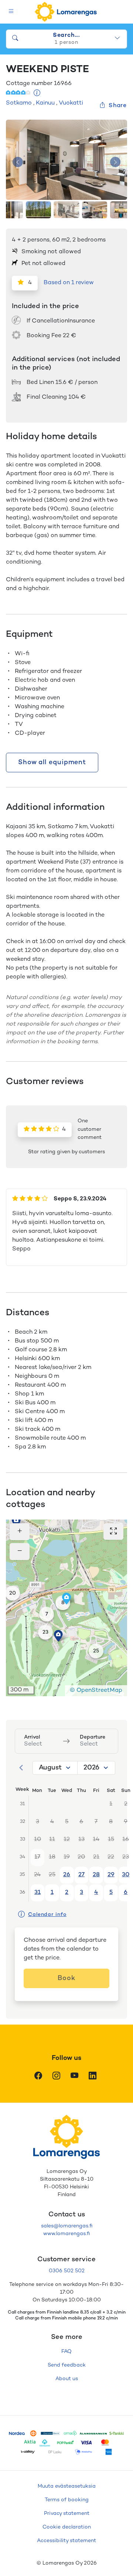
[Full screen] (113, 1532)
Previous (18, 162)
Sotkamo (19, 103)
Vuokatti (71, 103)
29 (111, 1875)
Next (115, 162)
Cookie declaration (67, 2527)
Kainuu (45, 103)
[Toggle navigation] (11, 12)
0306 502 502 (67, 2271)
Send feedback (67, 2365)
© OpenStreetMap (96, 1691)
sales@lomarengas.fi (67, 2226)
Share (118, 106)
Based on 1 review (69, 283)
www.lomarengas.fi (66, 2234)
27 (81, 1875)
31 (37, 1893)
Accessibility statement (66, 2541)
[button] (16, 1522)
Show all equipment (52, 763)
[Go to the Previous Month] (21, 1768)
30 (126, 1875)
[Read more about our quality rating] (37, 94)
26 (67, 1875)
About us (67, 2379)
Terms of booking (67, 2500)
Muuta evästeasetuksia (67, 2486)
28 (96, 1875)
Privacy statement (67, 2514)
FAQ (66, 2352)
